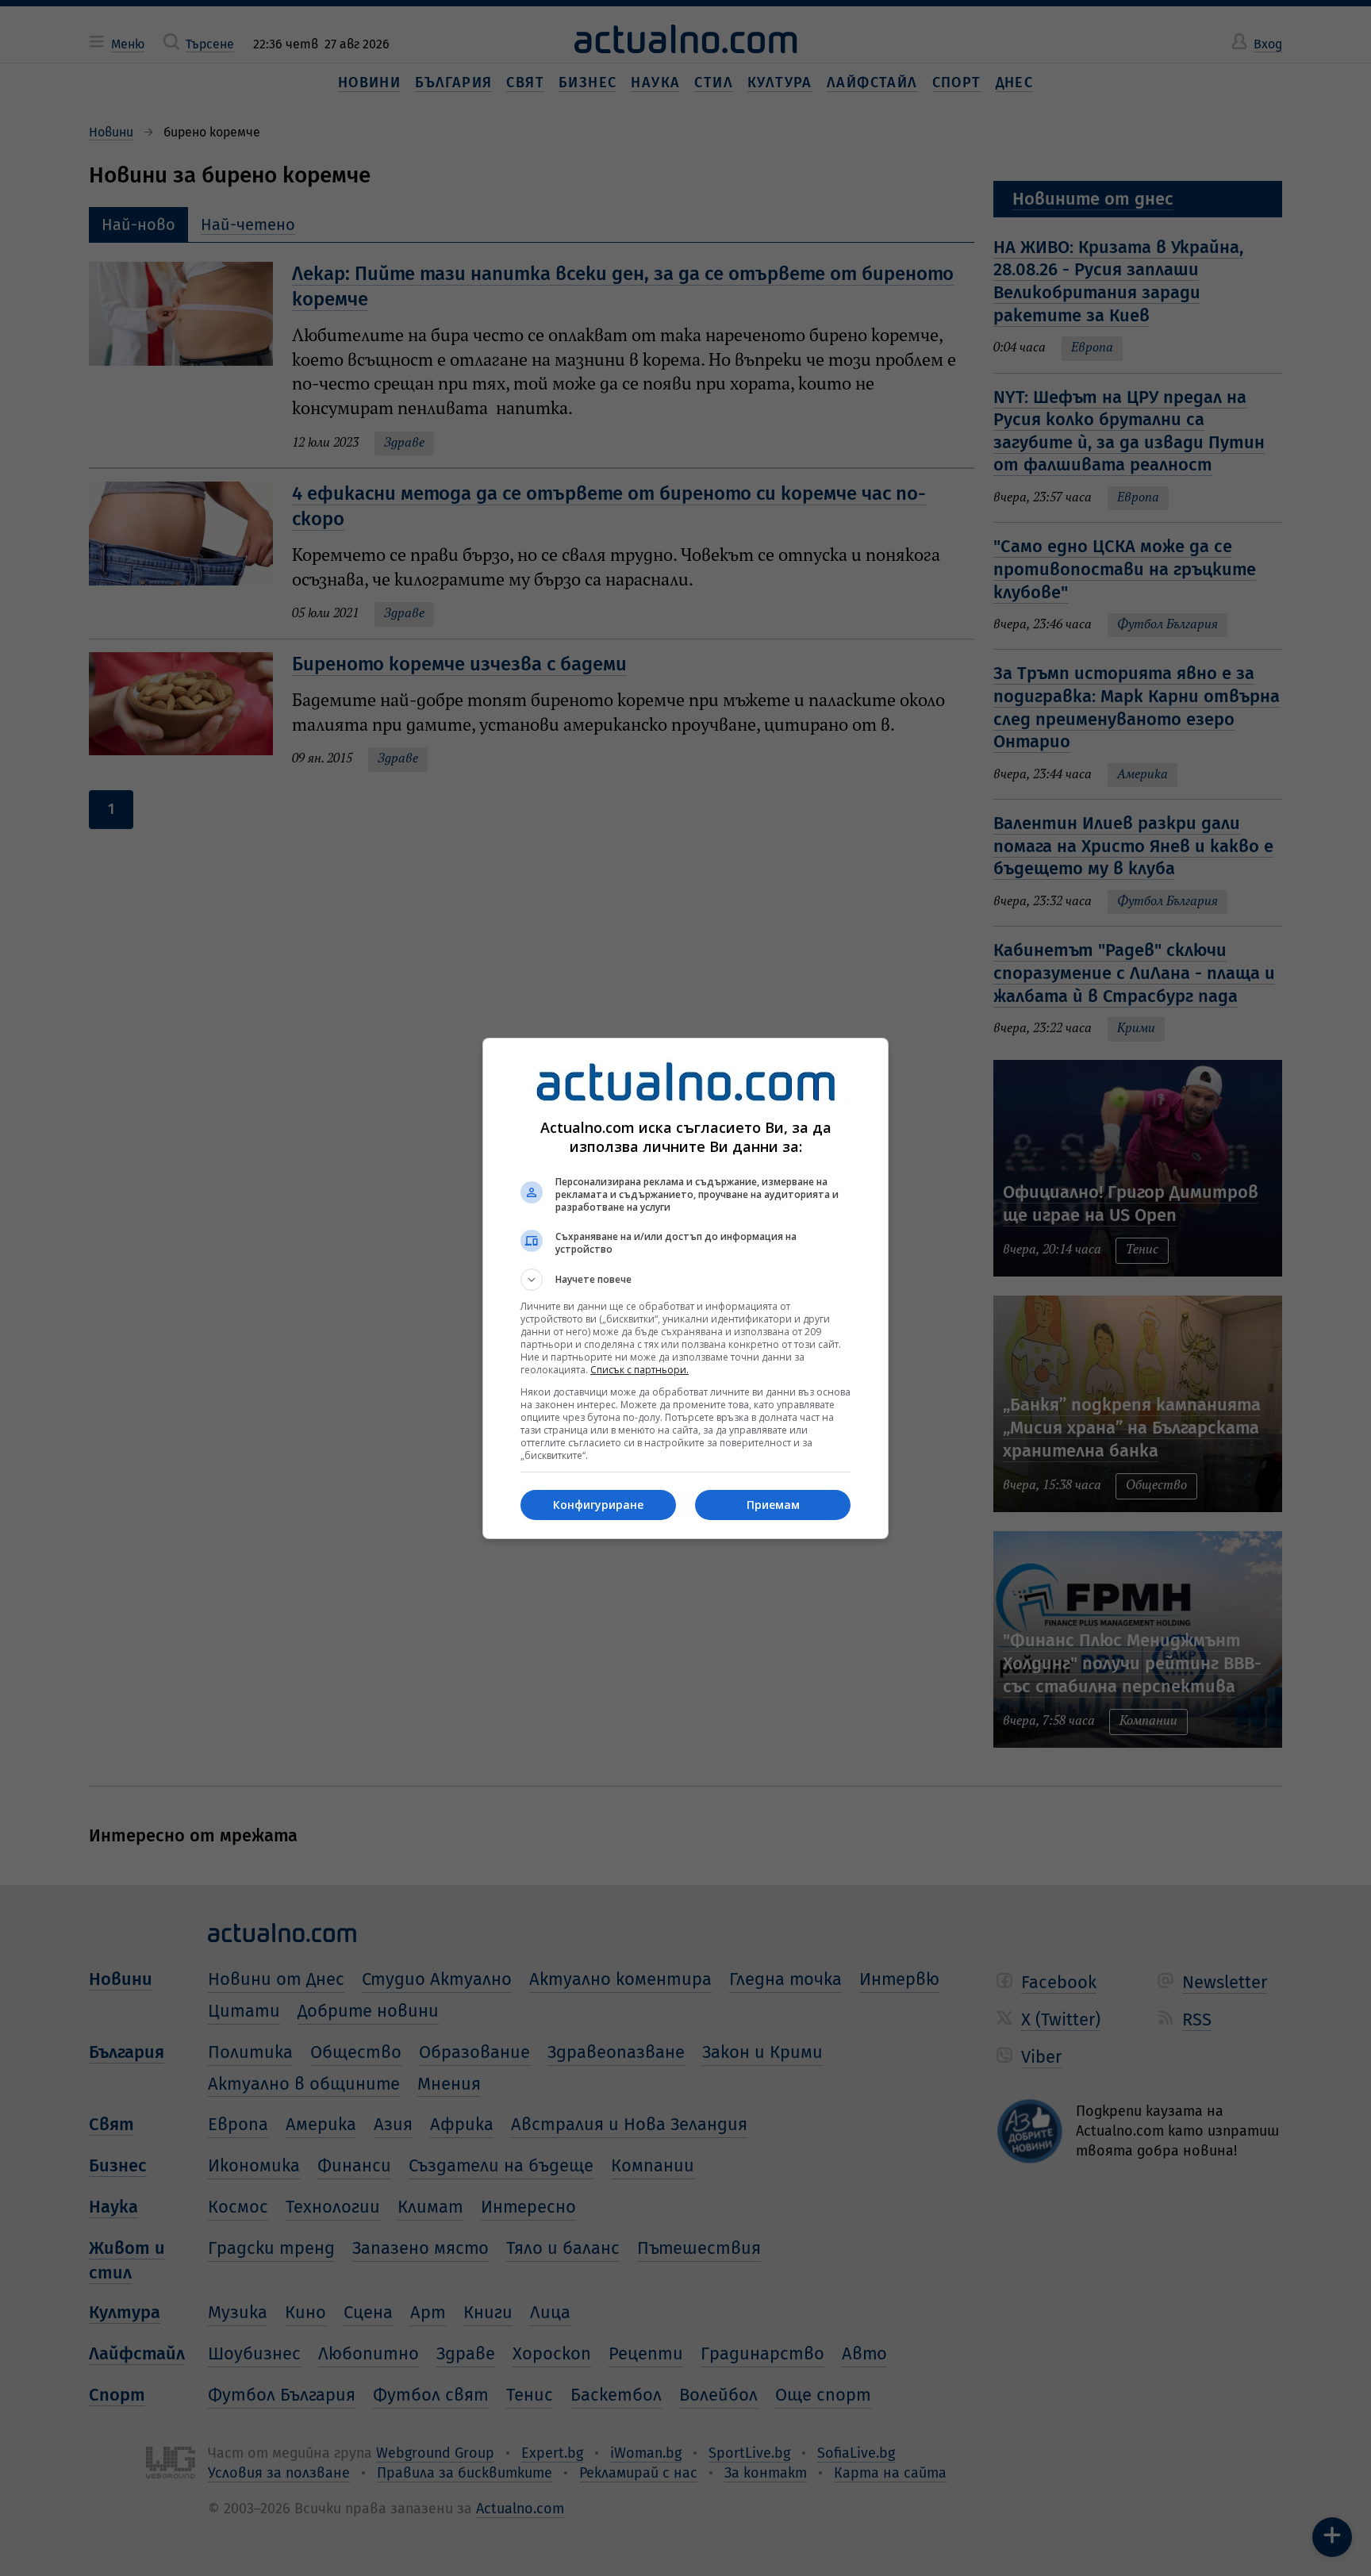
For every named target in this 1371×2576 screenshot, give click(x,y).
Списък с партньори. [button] (639, 1370)
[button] (685, 1280)
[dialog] (685, 1288)
